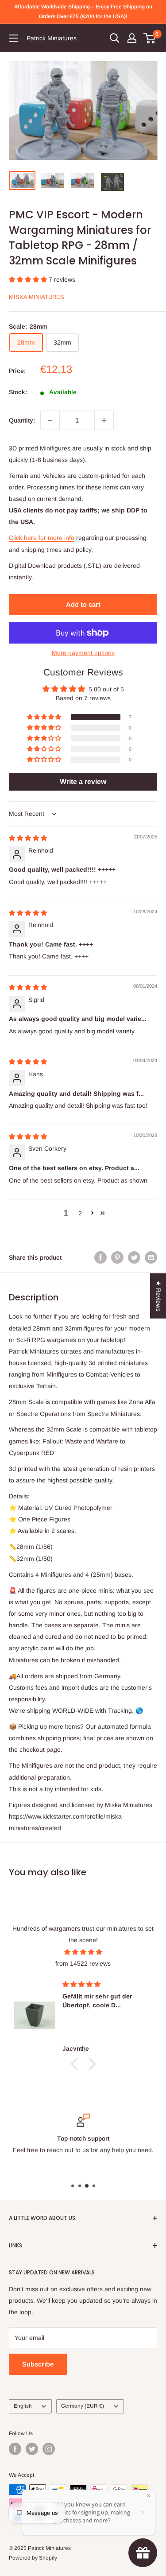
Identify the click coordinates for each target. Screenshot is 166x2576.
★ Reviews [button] (158, 1296)
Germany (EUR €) (83, 2406)
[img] (28, 838)
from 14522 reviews (83, 1963)
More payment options (83, 653)
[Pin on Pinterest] (117, 1257)
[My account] (132, 38)
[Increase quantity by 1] (104, 420)
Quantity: (22, 420)
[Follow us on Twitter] (32, 2449)
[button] (29, 279)
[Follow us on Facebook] (15, 2449)
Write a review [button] (83, 782)
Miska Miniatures (37, 297)
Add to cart (83, 604)
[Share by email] (151, 1257)
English (23, 2406)
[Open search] (115, 38)
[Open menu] (13, 38)
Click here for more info (42, 538)
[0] (150, 38)
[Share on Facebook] (100, 1257)
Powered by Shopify (33, 2558)
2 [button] (80, 1213)
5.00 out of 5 (106, 689)
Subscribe (38, 2364)
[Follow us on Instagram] (49, 2449)
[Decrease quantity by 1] (50, 420)
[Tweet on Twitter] (134, 1257)
